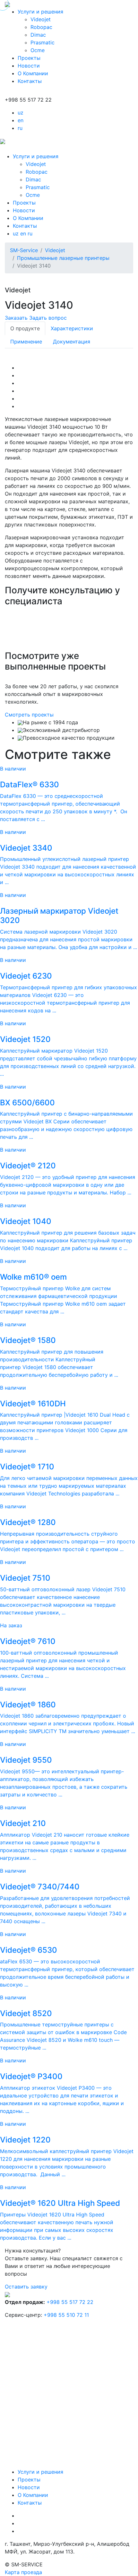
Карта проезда (23, 2572)
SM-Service (24, 250)
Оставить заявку (26, 2287)
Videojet (41, 19)
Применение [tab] (26, 342)
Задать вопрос (48, 318)
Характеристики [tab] (72, 328)
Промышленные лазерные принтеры (63, 258)
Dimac (38, 35)
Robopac (41, 27)
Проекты (29, 58)
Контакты (30, 81)
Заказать (16, 318)
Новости (29, 66)
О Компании (33, 73)
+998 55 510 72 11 (66, 2315)
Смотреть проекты (29, 715)
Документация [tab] (72, 342)
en (21, 120)
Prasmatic (43, 42)
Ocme (38, 50)
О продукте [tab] (25, 328)
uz (21, 113)
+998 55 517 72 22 (70, 2302)
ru (20, 128)
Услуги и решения (40, 12)
